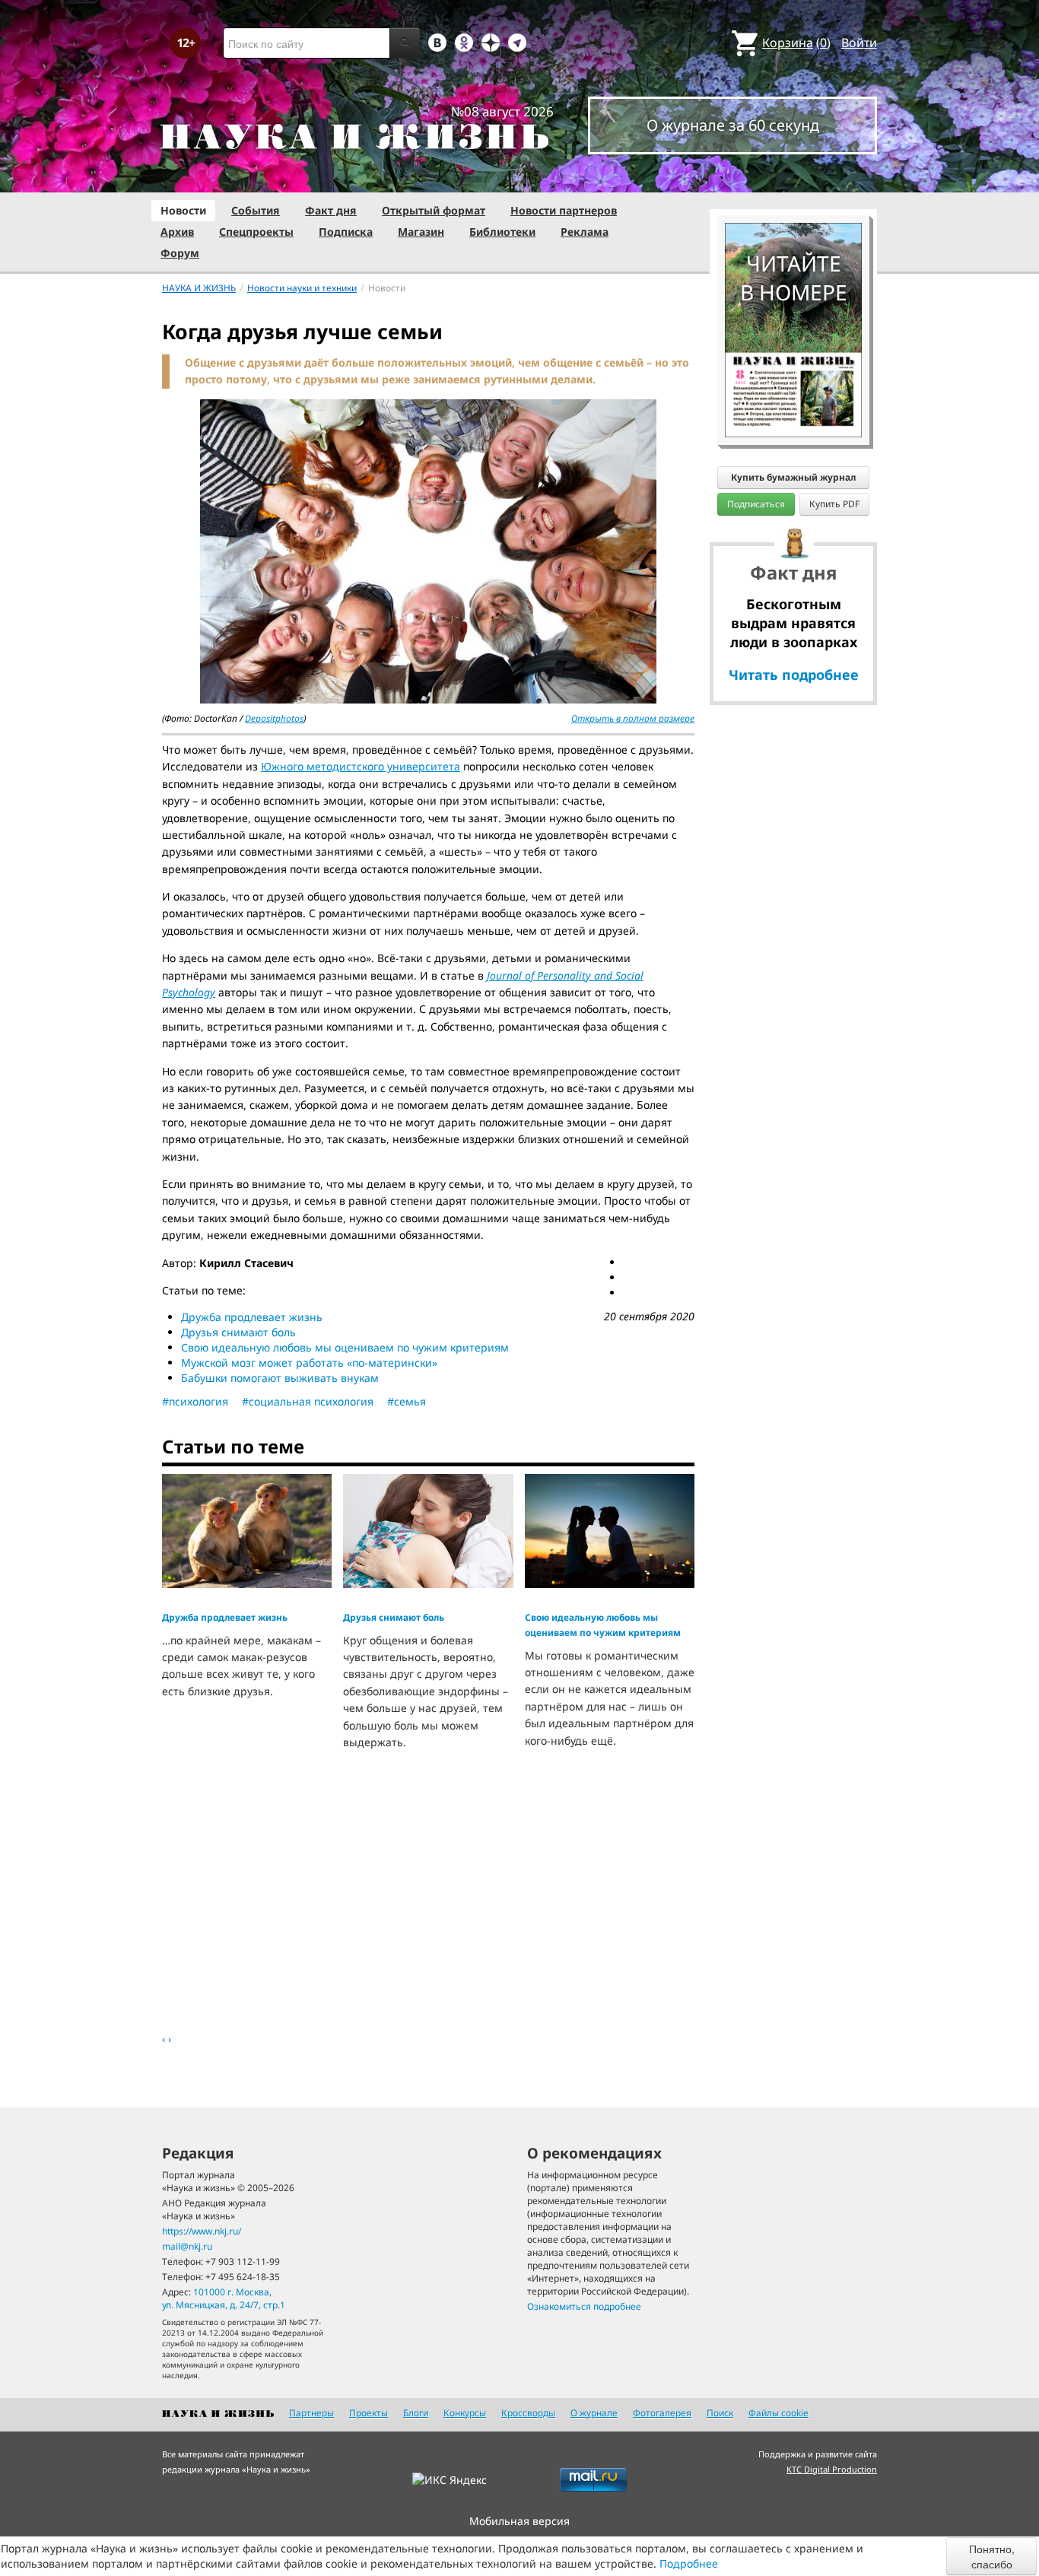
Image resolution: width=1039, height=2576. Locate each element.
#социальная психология (308, 1401)
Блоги (416, 2413)
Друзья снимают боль (238, 1332)
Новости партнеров (564, 210)
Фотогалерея (662, 2413)
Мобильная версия (519, 2521)
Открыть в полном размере (633, 718)
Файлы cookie (778, 2413)
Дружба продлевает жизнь (252, 1317)
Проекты (369, 2413)
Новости (183, 210)
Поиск (720, 2413)
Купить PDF (834, 504)
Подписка (346, 232)
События (256, 210)
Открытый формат (434, 210)
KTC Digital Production (832, 2469)
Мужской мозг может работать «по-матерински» (309, 1363)
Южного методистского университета (361, 766)
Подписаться (756, 504)
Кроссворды (528, 2413)
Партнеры (311, 2413)
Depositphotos (274, 718)
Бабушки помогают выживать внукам (280, 1378)
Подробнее (689, 2563)
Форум (180, 253)
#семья (407, 1401)
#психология (195, 1401)
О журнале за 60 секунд (733, 125)
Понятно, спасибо (992, 2556)
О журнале (594, 2413)
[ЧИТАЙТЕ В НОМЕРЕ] (793, 179)
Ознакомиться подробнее (584, 2306)
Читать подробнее (794, 675)
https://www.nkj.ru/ (202, 2231)
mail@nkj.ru (187, 2246)
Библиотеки (502, 232)
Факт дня (331, 210)
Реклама (585, 232)
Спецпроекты (256, 232)
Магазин (421, 232)
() (796, 43)
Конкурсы (465, 2413)
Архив (177, 232)
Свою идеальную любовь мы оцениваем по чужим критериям (345, 1347)
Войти (859, 43)
